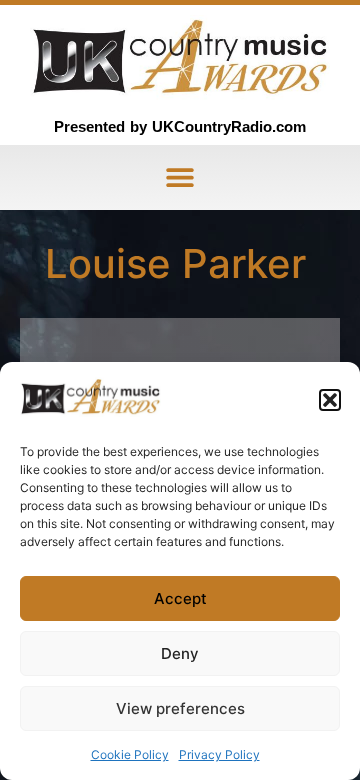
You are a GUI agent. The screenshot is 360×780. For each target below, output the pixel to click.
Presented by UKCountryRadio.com (180, 127)
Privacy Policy (219, 754)
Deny (180, 653)
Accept (180, 598)
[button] (330, 400)
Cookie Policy (130, 754)
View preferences (180, 708)
